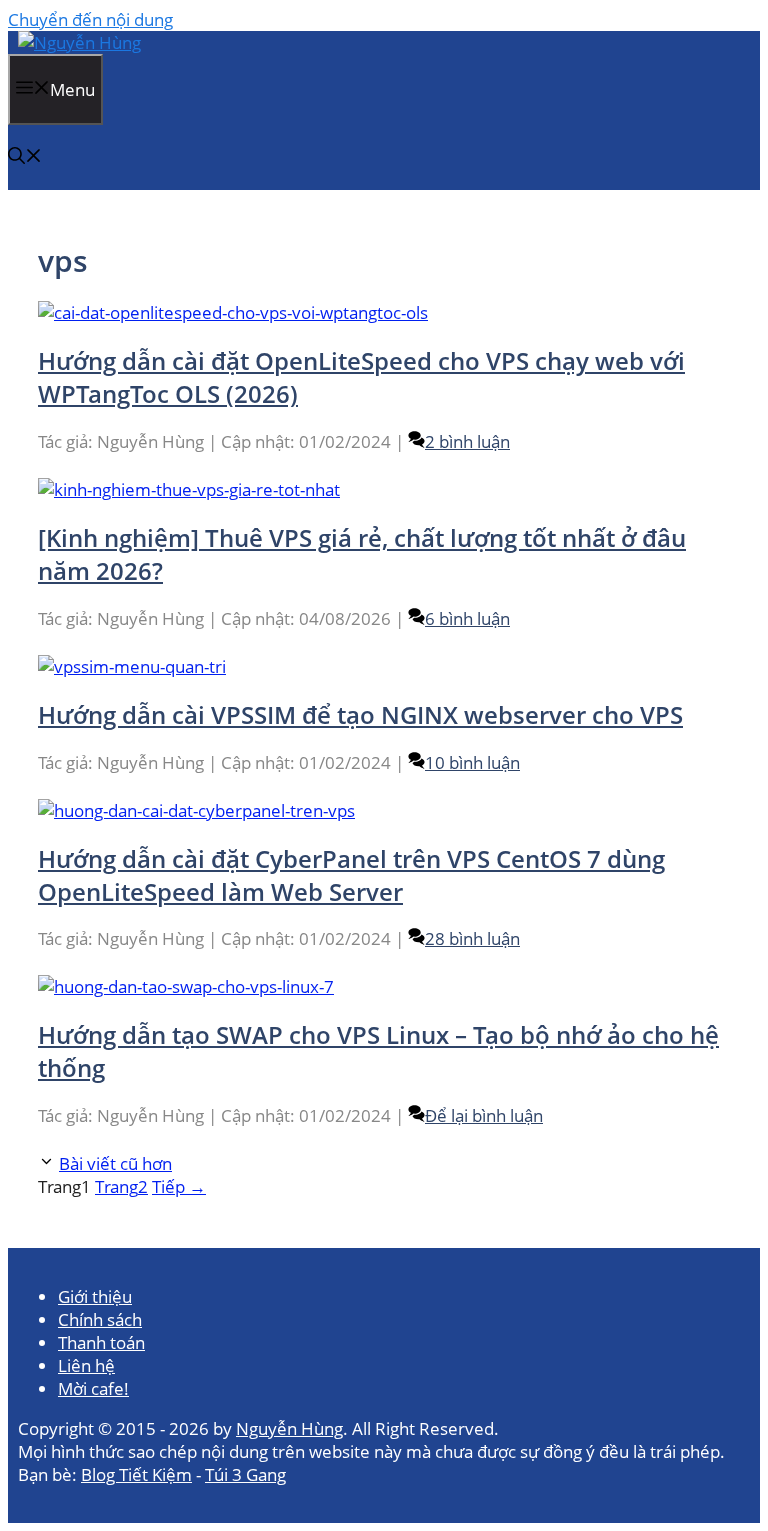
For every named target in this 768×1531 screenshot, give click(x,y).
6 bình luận (467, 618)
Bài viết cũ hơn (115, 1163)
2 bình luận (467, 441)
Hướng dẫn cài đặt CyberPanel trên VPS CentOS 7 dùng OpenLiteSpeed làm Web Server (351, 875)
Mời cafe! (93, 1388)
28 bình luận (472, 938)
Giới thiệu (95, 1296)
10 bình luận (472, 762)
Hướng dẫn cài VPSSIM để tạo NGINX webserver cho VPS (360, 714)
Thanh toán (101, 1342)
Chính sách (100, 1319)
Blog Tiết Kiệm (136, 1474)
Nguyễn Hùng (289, 1428)
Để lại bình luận (484, 1115)
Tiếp (179, 1186)
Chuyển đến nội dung (90, 19)
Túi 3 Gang (245, 1474)
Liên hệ (86, 1365)
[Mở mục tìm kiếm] (25, 157)
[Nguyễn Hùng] (79, 42)
